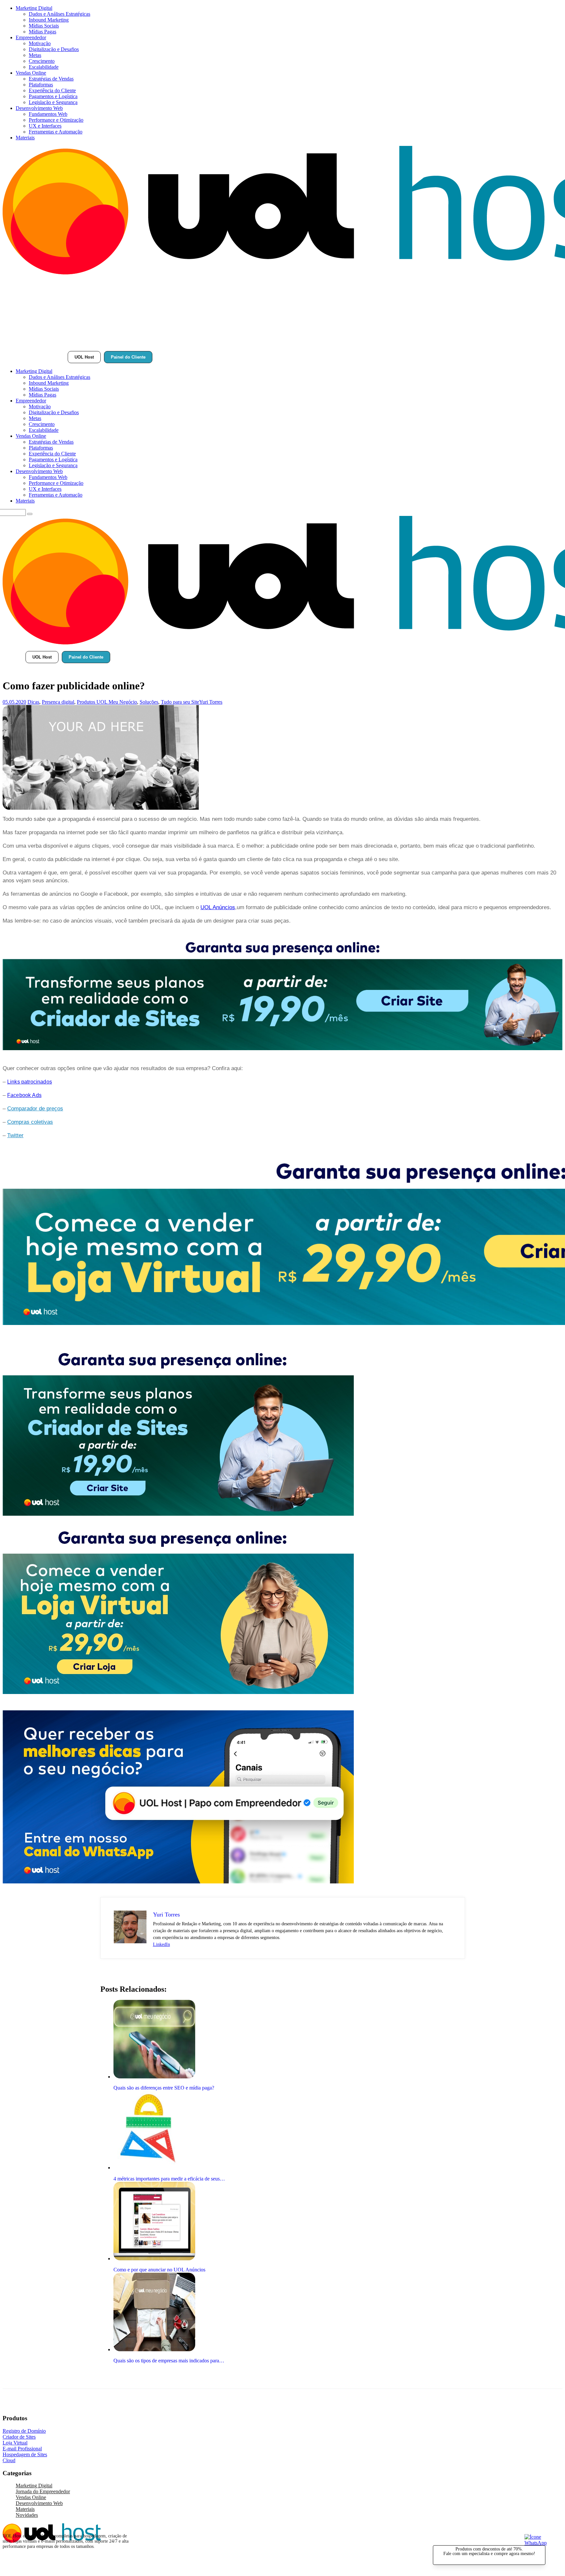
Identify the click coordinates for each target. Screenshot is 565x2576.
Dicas (33, 702)
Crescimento (42, 61)
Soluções (149, 702)
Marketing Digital (34, 8)
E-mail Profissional (22, 2449)
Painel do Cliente (128, 357)
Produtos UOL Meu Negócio (107, 702)
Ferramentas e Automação (56, 132)
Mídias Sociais (44, 26)
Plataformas (41, 85)
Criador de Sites (19, 2437)
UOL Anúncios (218, 907)
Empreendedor (31, 37)
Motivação (40, 43)
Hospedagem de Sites (25, 2454)
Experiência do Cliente (52, 90)
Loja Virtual (15, 2443)
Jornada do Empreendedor (43, 2491)
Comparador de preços (35, 1109)
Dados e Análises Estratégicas (60, 14)
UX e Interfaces (45, 126)
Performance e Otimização (56, 120)
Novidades (27, 2515)
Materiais (25, 138)
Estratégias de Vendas (51, 79)
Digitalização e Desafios (54, 49)
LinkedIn (162, 1944)
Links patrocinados (30, 1082)
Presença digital (58, 702)
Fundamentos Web (48, 114)
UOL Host (84, 357)
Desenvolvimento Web (39, 108)
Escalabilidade (44, 67)
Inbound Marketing (49, 20)
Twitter (15, 1135)
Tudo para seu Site (180, 702)
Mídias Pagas (43, 32)
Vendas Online (31, 73)
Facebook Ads (24, 1095)
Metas (35, 55)
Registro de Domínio (24, 2431)
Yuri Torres (211, 702)
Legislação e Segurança (53, 102)
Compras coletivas (30, 1122)
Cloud (9, 2460)
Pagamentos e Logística (53, 96)
